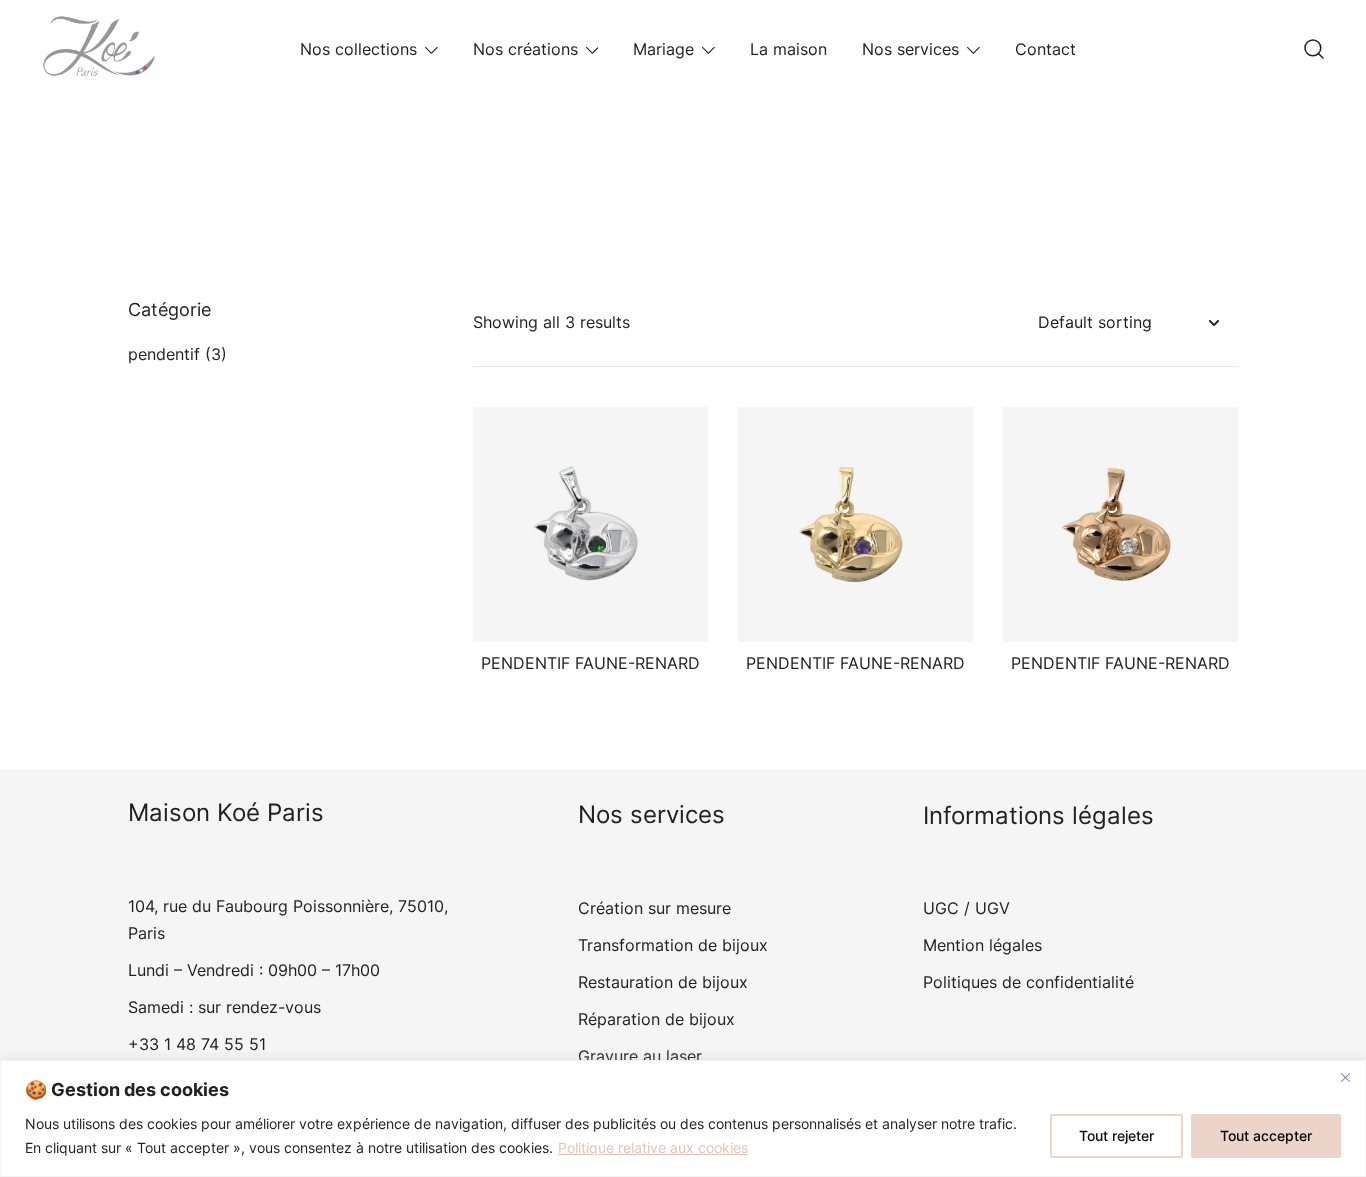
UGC (941, 908)
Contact (1045, 49)
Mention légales (982, 945)
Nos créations (525, 49)
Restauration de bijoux (663, 982)
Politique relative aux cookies (653, 1147)
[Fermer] (1345, 1077)
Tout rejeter (1116, 1135)
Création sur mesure (654, 908)
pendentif (164, 354)
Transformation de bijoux (673, 945)
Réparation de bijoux (656, 1019)
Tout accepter (1266, 1135)
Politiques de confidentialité (1028, 982)
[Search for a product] (1314, 49)
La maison (788, 49)
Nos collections (358, 49)
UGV (992, 908)
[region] (683, 1118)
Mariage (663, 49)
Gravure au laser (640, 1056)
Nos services (910, 49)
